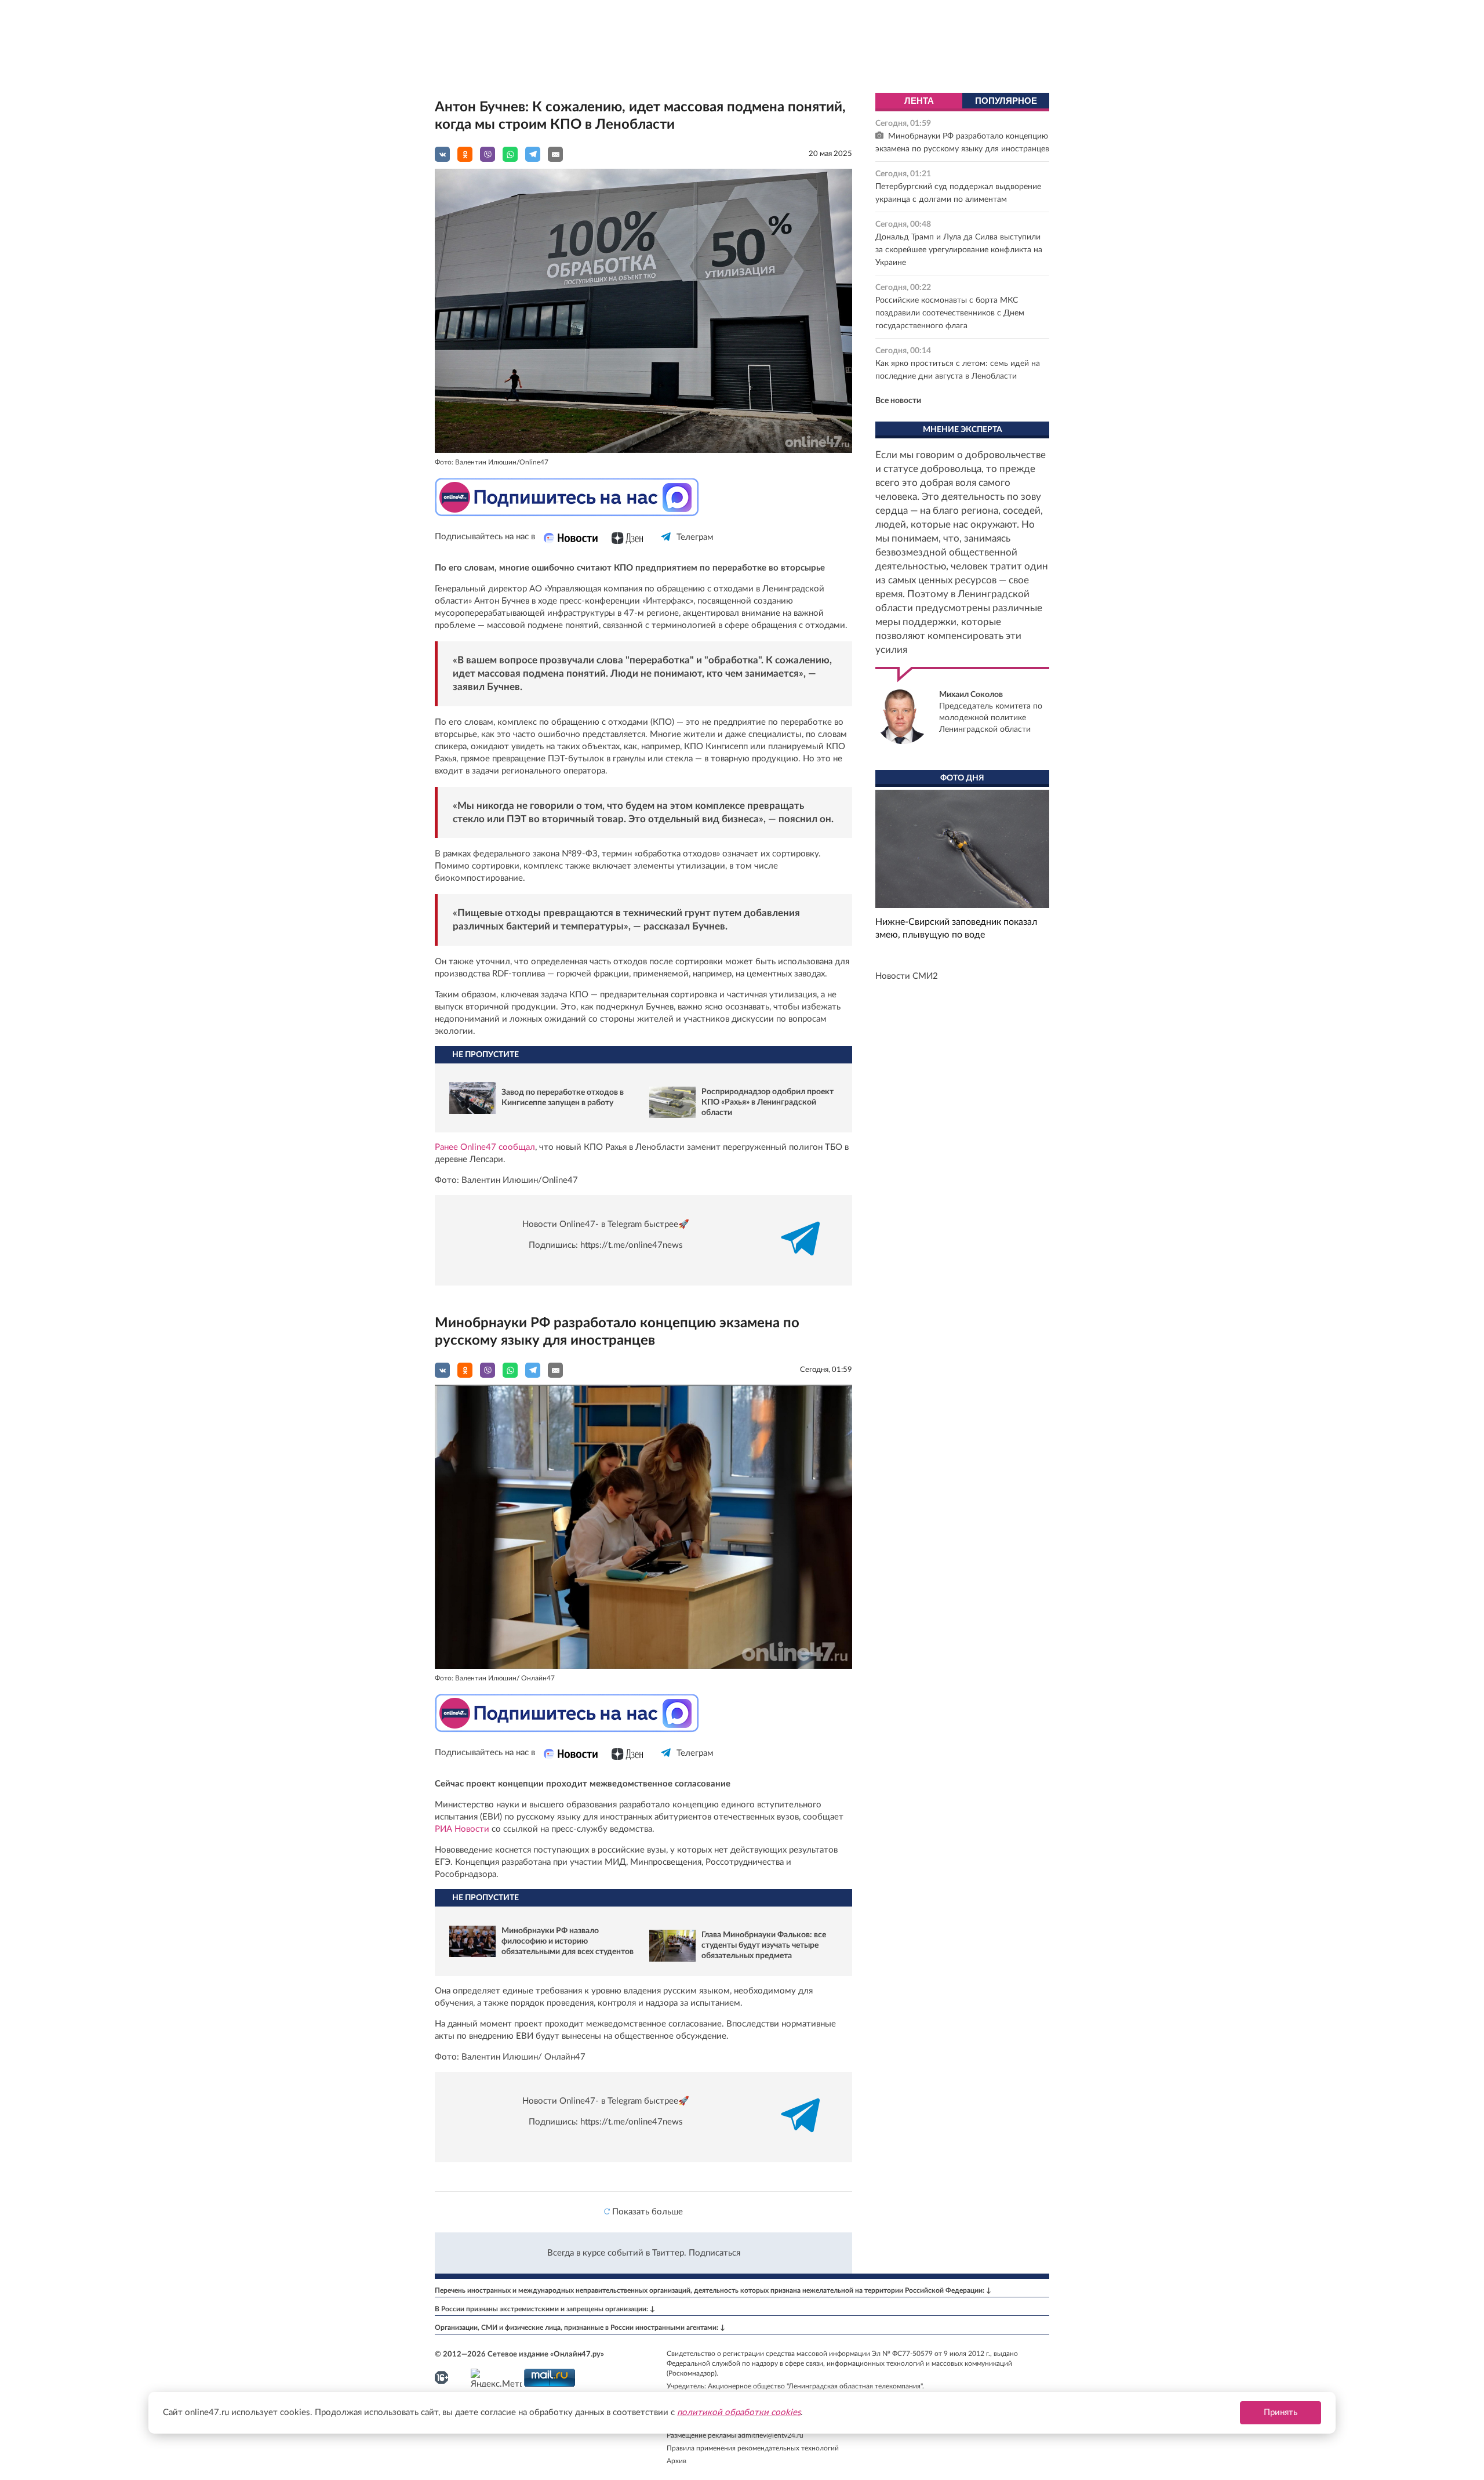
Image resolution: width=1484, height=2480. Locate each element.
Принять (1281, 2412)
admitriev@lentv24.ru (771, 2435)
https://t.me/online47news (632, 1245)
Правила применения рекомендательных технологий (753, 2448)
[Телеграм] (666, 547)
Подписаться (714, 2253)
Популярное (1006, 101)
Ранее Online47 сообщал (485, 1147)
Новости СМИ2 (907, 976)
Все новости (898, 401)
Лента (919, 101)
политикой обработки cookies (739, 2412)
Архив (676, 2461)
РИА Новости (463, 1829)
